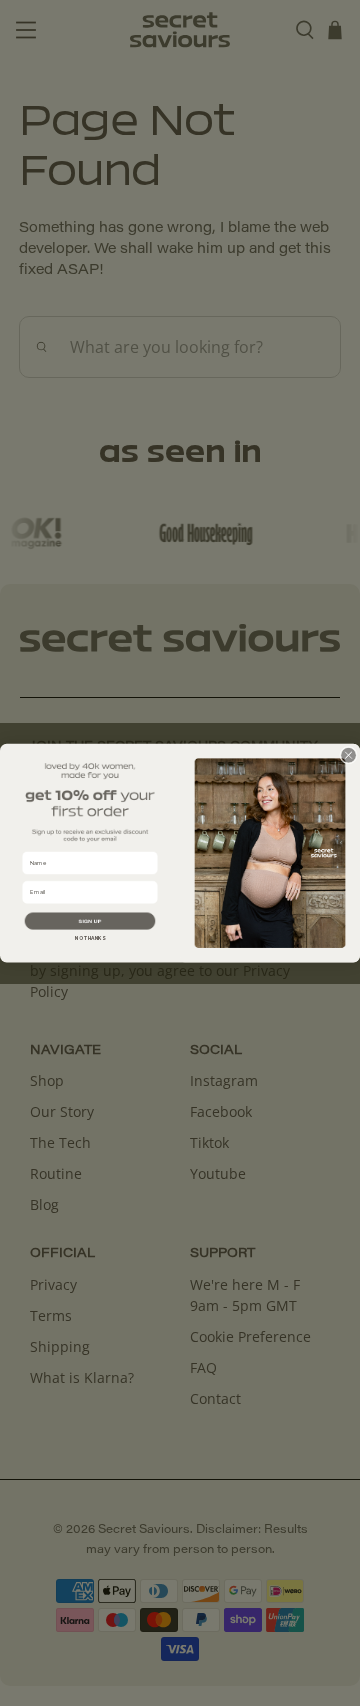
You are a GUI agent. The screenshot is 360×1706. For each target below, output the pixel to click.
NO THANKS (90, 939)
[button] (90, 920)
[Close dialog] (349, 755)
